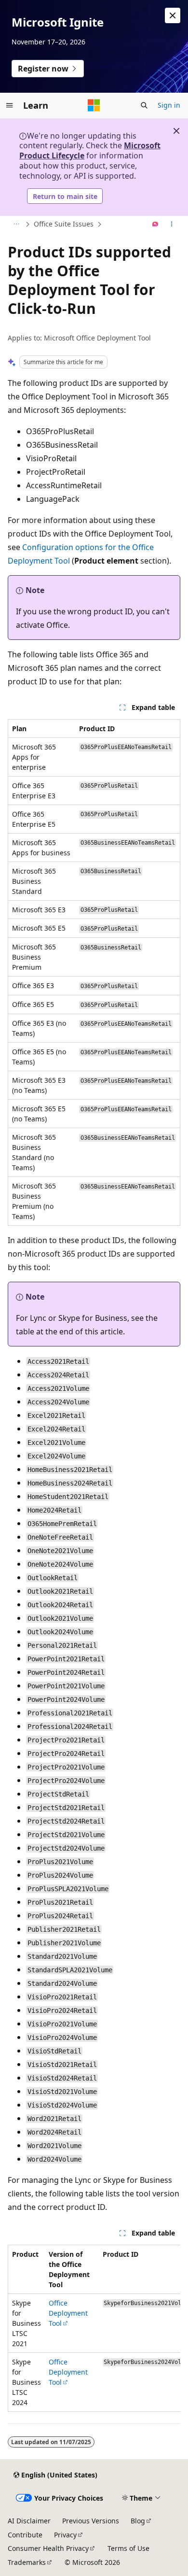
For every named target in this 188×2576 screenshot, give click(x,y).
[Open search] (144, 105)
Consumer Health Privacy (48, 2548)
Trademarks (27, 2562)
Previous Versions (91, 2521)
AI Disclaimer (29, 2521)
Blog (138, 2521)
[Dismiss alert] (173, 15)
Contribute (25, 2535)
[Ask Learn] (155, 225)
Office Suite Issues (64, 224)
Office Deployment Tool (68, 2313)
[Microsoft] (94, 105)
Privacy (65, 2535)
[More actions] (172, 225)
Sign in (169, 105)
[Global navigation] (10, 105)
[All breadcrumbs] (16, 225)
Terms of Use (128, 2548)
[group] (94, 2328)
